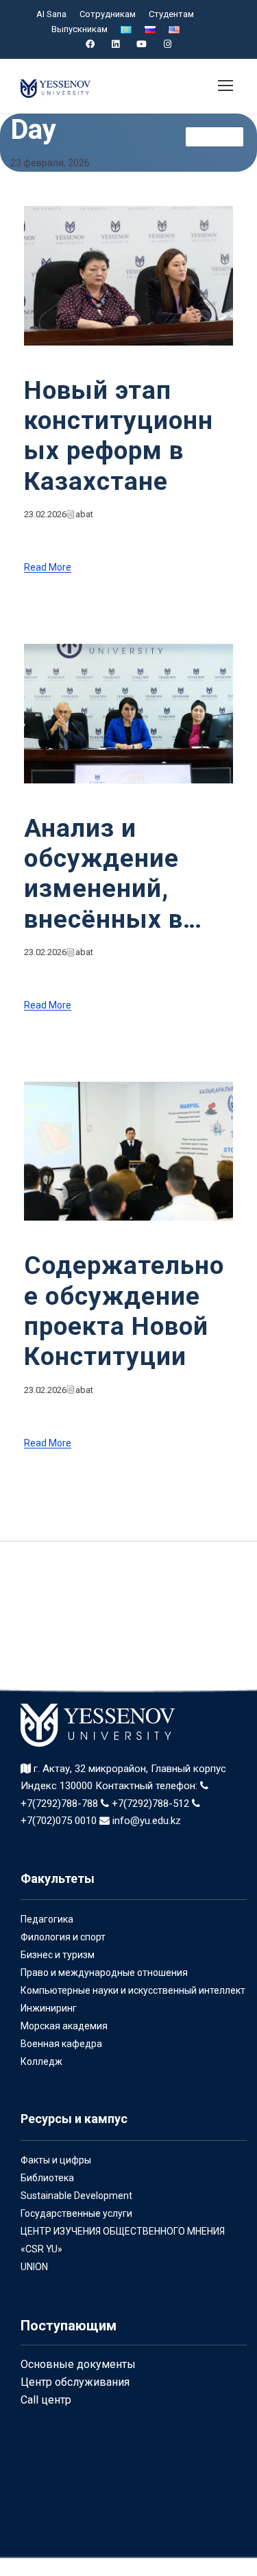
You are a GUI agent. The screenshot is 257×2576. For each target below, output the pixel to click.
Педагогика (47, 1919)
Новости (215, 136)
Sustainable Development (76, 2196)
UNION (34, 2267)
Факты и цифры (56, 2160)
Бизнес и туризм (58, 1955)
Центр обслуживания (75, 2382)
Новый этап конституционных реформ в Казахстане (119, 436)
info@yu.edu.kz (145, 1821)
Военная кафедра (61, 2044)
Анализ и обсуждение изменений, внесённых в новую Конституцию (108, 874)
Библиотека (47, 2178)
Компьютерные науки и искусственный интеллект (133, 1990)
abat (84, 514)
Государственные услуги (76, 2213)
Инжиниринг (49, 2008)
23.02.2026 (45, 514)
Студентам (171, 14)
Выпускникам (79, 29)
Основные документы (78, 2364)
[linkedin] (115, 44)
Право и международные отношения (104, 1973)
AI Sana (51, 14)
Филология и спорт (63, 1937)
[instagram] (168, 44)
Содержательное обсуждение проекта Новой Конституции (124, 1311)
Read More (48, 568)
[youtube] (142, 44)
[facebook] (90, 44)
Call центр (46, 2400)
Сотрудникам (108, 14)
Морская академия (64, 2026)
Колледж (41, 2061)
